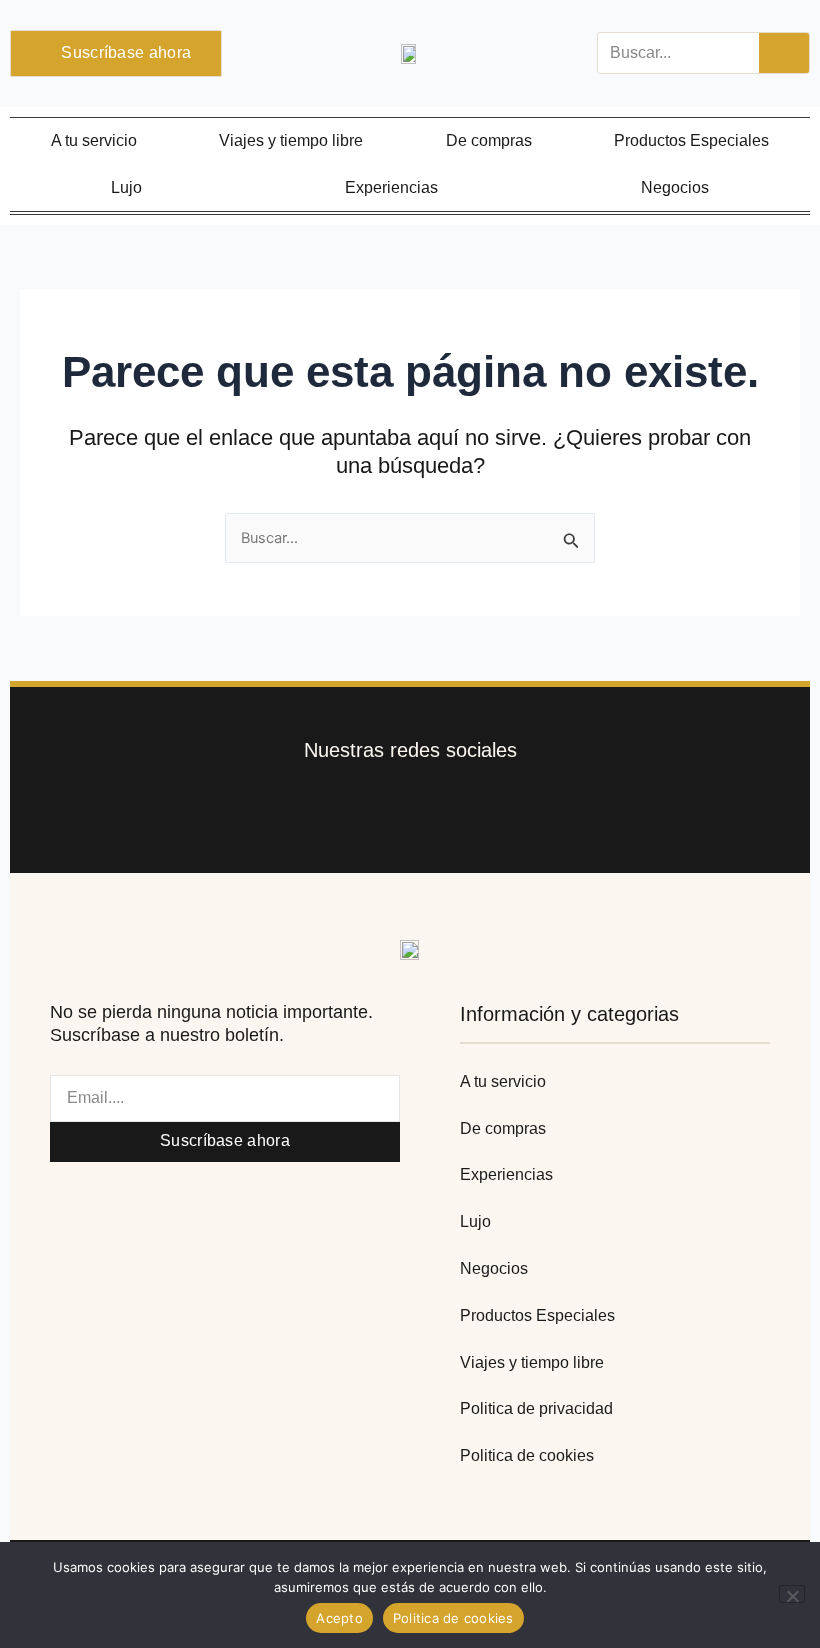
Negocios (675, 187)
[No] (792, 1594)
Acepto (339, 1618)
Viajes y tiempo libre (291, 140)
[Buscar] (784, 53)
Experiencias (391, 187)
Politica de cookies (527, 1455)
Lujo (126, 187)
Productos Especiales (691, 140)
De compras (489, 140)
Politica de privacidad (536, 1408)
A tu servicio (94, 140)
